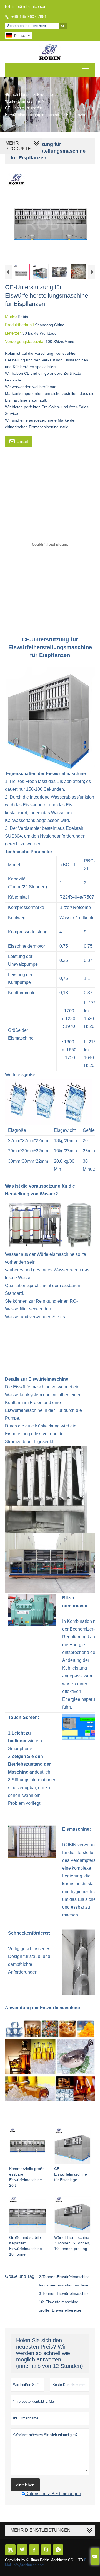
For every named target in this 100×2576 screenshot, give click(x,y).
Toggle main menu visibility (85, 70)
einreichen (25, 2485)
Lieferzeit (14, 333)
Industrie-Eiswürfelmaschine (64, 2285)
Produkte (45, 94)
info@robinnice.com (30, 6)
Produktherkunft (20, 325)
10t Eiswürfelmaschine (59, 2302)
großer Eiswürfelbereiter (60, 2310)
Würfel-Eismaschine (22, 101)
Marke (11, 316)
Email (19, 441)
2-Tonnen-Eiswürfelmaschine (64, 2277)
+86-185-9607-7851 (29, 16)
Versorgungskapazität (25, 341)
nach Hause (18, 94)
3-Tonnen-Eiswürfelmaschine (64, 2293)
